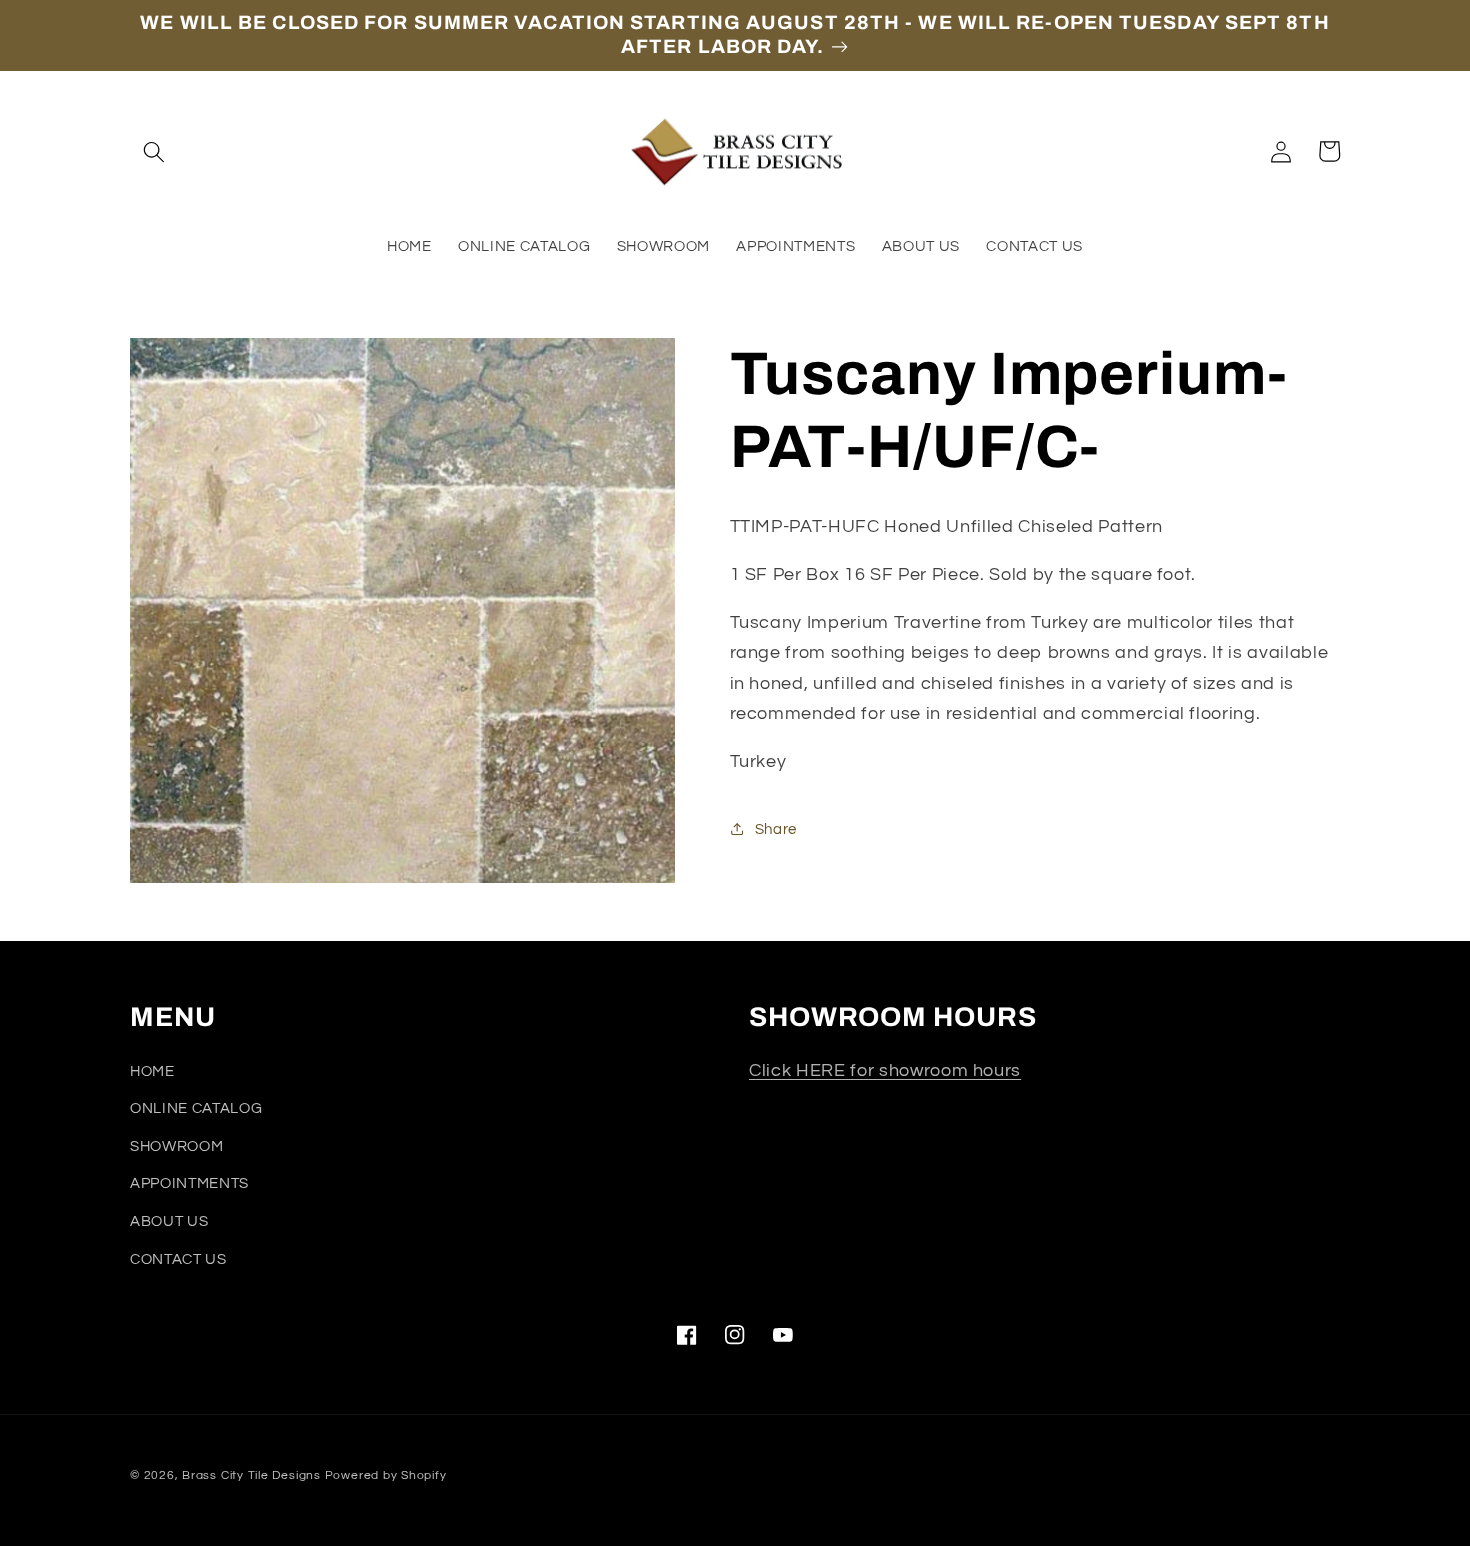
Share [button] (776, 829)
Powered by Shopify (386, 1475)
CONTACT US (178, 1259)
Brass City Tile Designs (251, 1475)
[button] (154, 151)
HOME (152, 1071)
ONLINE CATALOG (196, 1108)
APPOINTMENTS (189, 1183)
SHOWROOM (176, 1146)
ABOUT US (169, 1221)
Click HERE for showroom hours (885, 1071)
